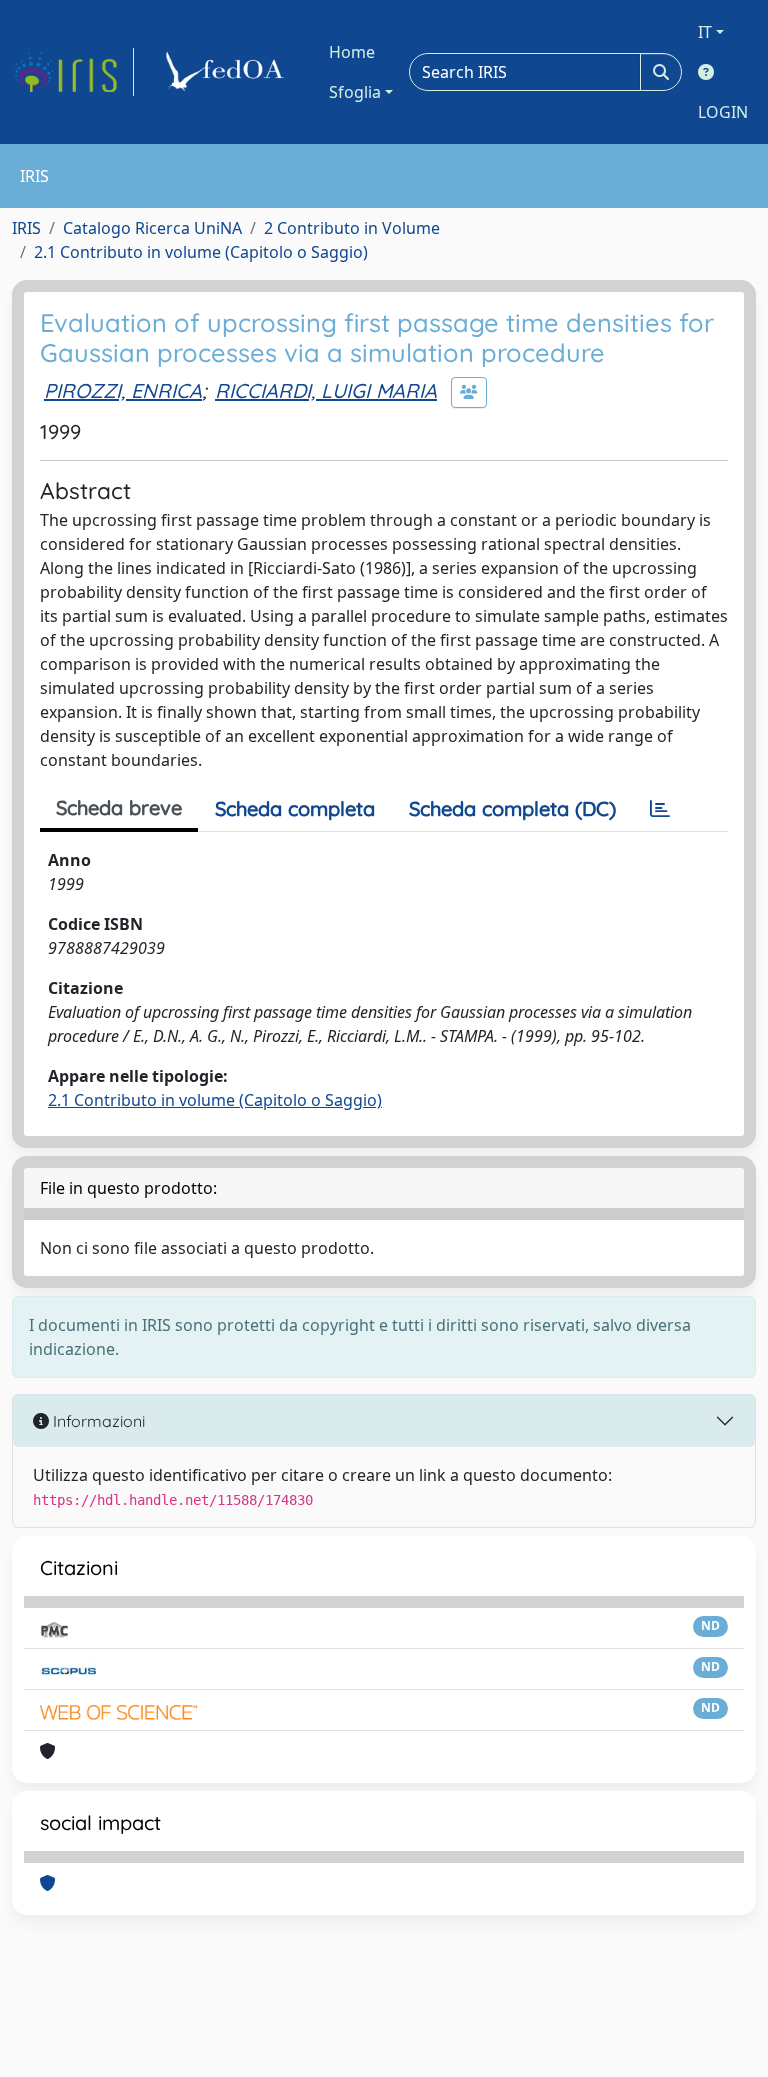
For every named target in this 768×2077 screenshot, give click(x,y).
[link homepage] (73, 72)
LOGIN (723, 112)
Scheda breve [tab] (119, 807)
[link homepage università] (228, 72)
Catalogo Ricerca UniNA (152, 228)
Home (352, 52)
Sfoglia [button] (355, 92)
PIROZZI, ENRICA (123, 390)
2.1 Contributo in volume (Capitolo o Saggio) (201, 252)
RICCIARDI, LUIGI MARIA (326, 390)
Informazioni (97, 1421)
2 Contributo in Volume (352, 228)
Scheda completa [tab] (295, 808)
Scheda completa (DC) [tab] (512, 808)
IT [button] (705, 32)
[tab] (660, 809)
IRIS (26, 228)
